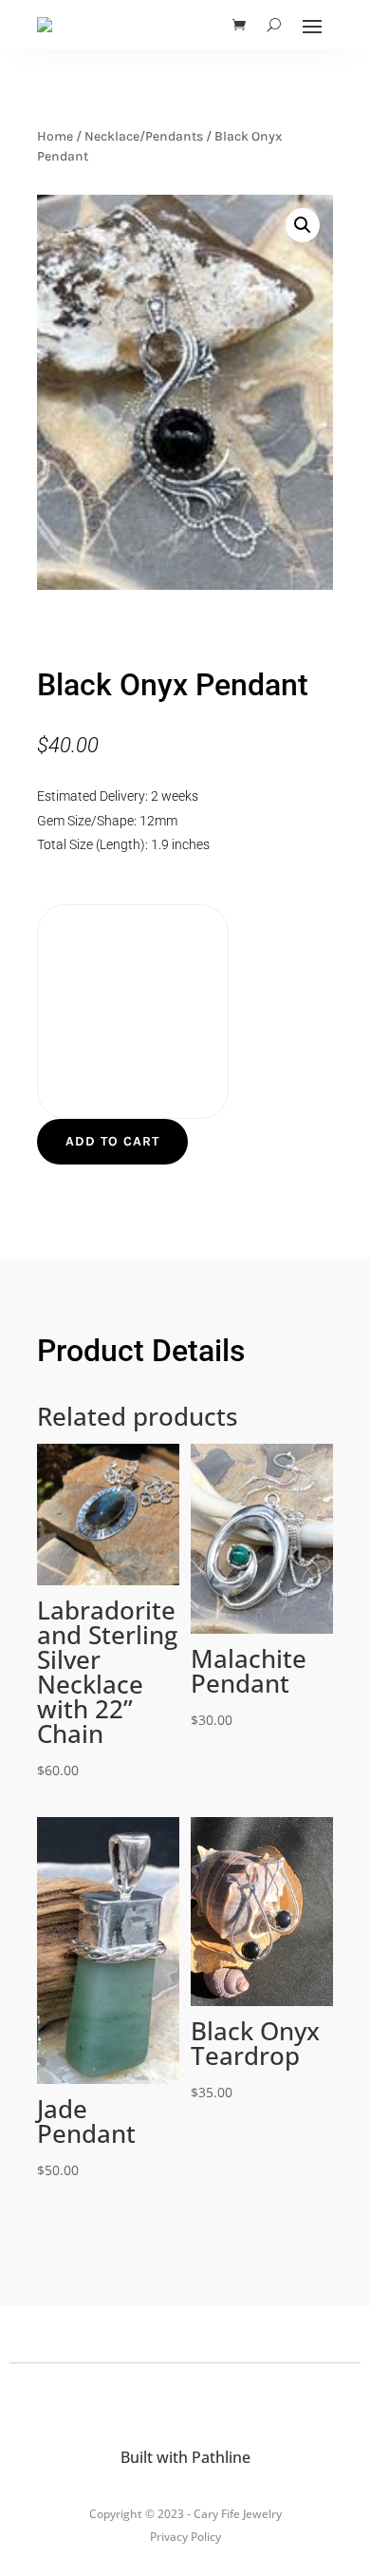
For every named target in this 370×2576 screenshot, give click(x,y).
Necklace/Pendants (144, 136)
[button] (303, 225)
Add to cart (112, 1141)
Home (55, 136)
